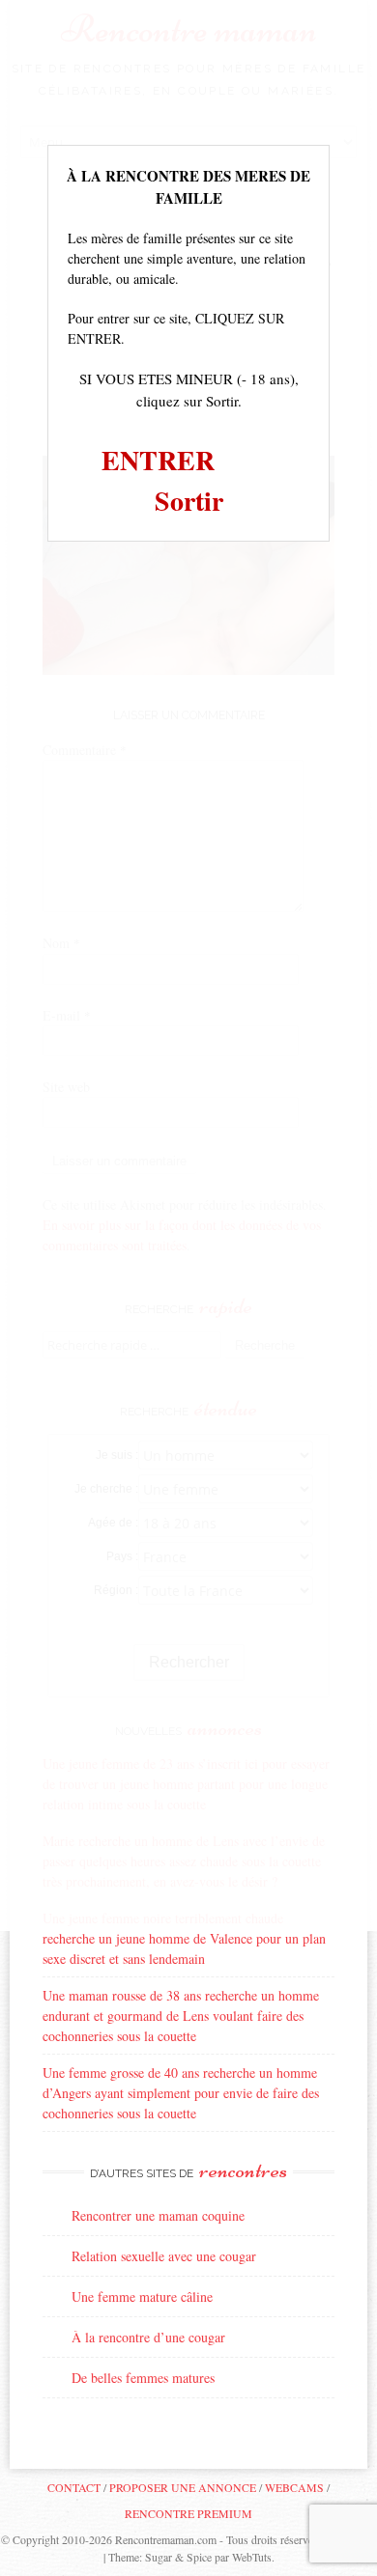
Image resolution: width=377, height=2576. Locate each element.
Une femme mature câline (142, 2296)
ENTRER (158, 460)
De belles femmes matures (143, 2378)
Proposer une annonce (183, 2487)
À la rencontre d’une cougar (148, 2337)
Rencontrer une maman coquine (158, 2215)
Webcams (294, 2487)
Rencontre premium (188, 2513)
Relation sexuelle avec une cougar (164, 2256)
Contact (74, 2487)
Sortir (189, 501)
